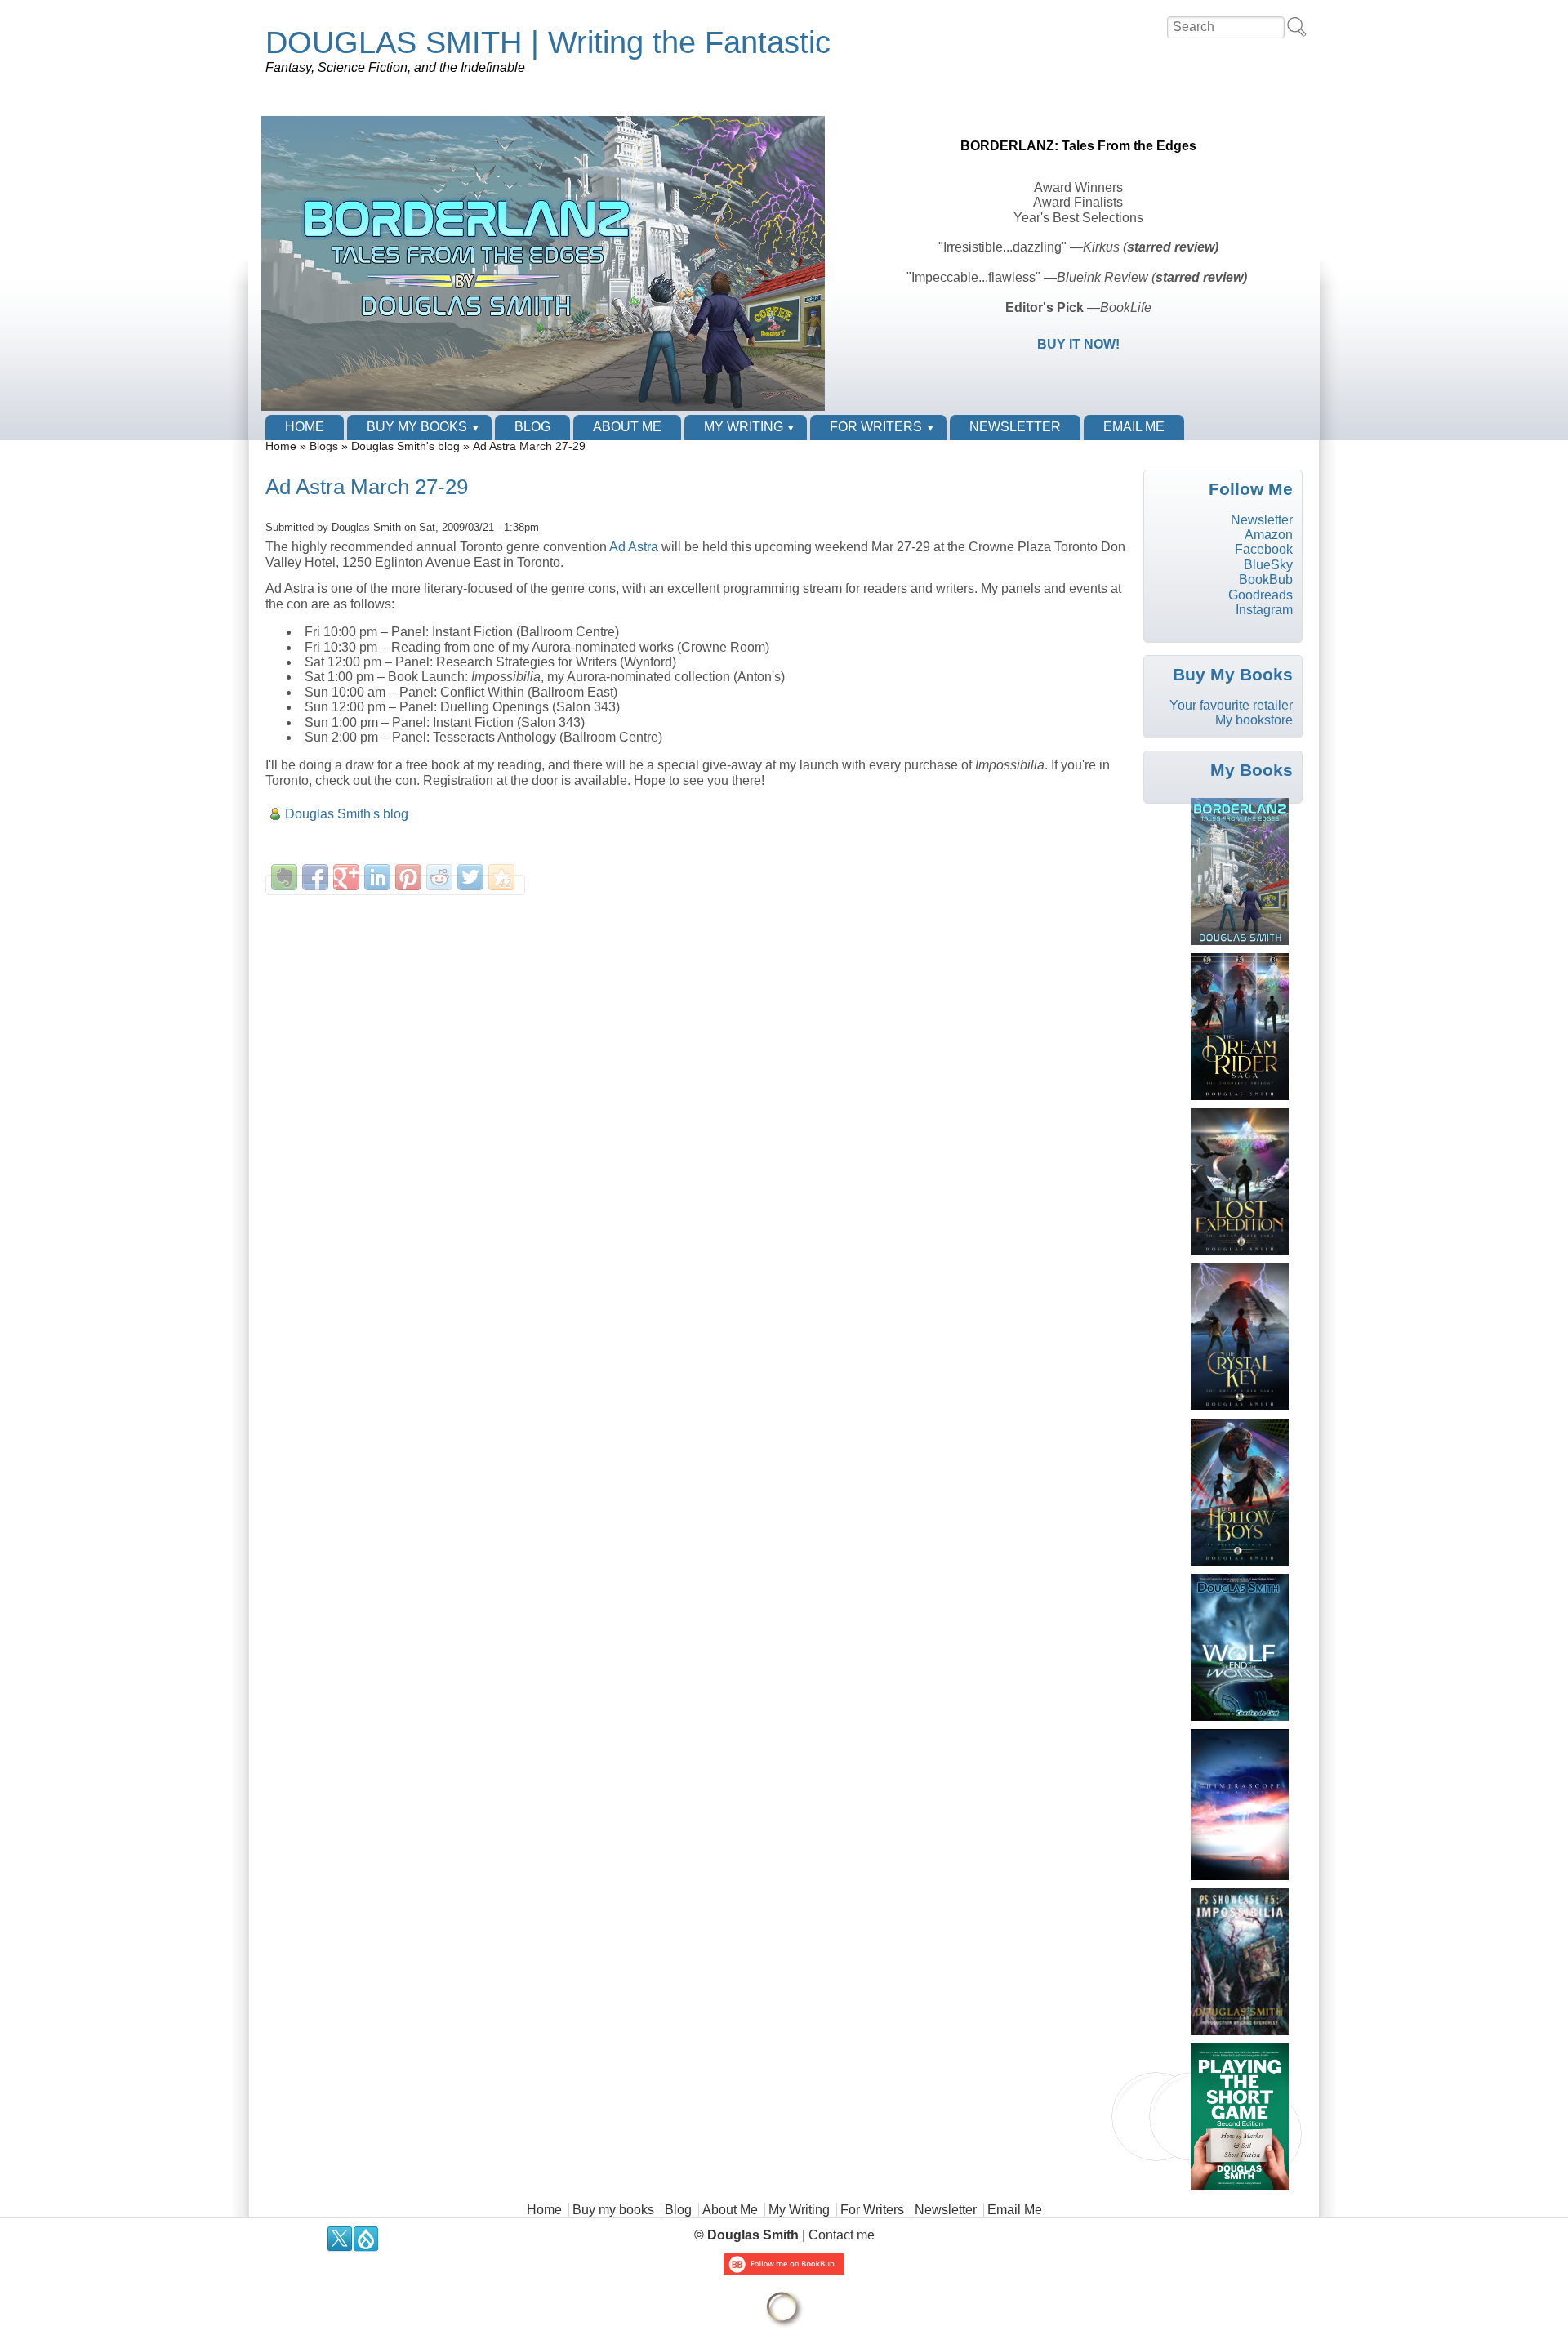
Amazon (1269, 535)
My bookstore (1254, 720)
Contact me (842, 2235)
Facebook (1264, 549)
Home (305, 427)
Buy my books (417, 427)
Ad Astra (634, 547)
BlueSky (1268, 565)
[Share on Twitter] (470, 877)
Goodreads (1261, 595)
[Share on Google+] (346, 877)
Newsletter (1015, 427)
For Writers (876, 427)
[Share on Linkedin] (377, 877)
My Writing (744, 427)
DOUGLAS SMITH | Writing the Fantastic (548, 42)
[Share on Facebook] (315, 877)
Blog (532, 427)
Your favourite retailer (1231, 705)
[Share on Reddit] (439, 877)
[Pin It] (408, 877)
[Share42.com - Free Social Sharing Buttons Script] (501, 877)
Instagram (1264, 610)
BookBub (1266, 579)
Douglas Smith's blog (405, 446)
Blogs (324, 446)
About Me (627, 427)
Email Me (1134, 427)
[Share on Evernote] (284, 877)
